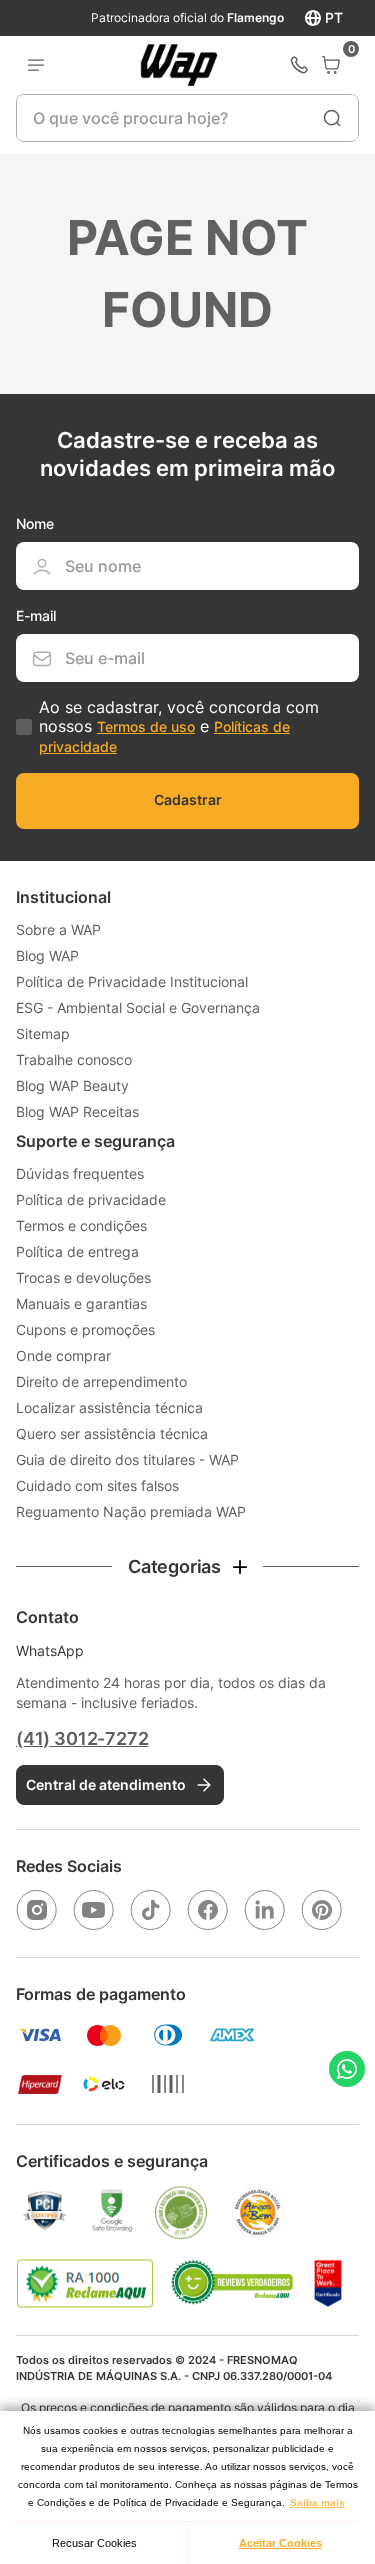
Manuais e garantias (81, 1303)
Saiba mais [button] (317, 2502)
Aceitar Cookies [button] (280, 2543)
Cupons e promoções (85, 1329)
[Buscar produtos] (332, 118)
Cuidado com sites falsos (97, 1485)
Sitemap (43, 1033)
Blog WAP (47, 955)
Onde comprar (63, 1355)
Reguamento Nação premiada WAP (131, 1511)
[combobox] (187, 118)
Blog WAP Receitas (77, 1111)
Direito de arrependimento (101, 1381)
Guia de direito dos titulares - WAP (127, 1459)
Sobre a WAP (58, 929)
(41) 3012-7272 (82, 1738)
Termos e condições (81, 1225)
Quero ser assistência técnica (112, 1433)
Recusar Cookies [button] (94, 2543)
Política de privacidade (91, 1199)
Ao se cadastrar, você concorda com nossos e (179, 726)
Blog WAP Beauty (72, 1085)
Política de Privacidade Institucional (132, 981)
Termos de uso (146, 726)
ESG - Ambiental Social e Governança (138, 1007)
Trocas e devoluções (83, 1277)
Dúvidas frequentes (80, 1173)
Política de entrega (77, 1251)
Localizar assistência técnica (109, 1407)
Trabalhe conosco (74, 1059)
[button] (187, 1567)
